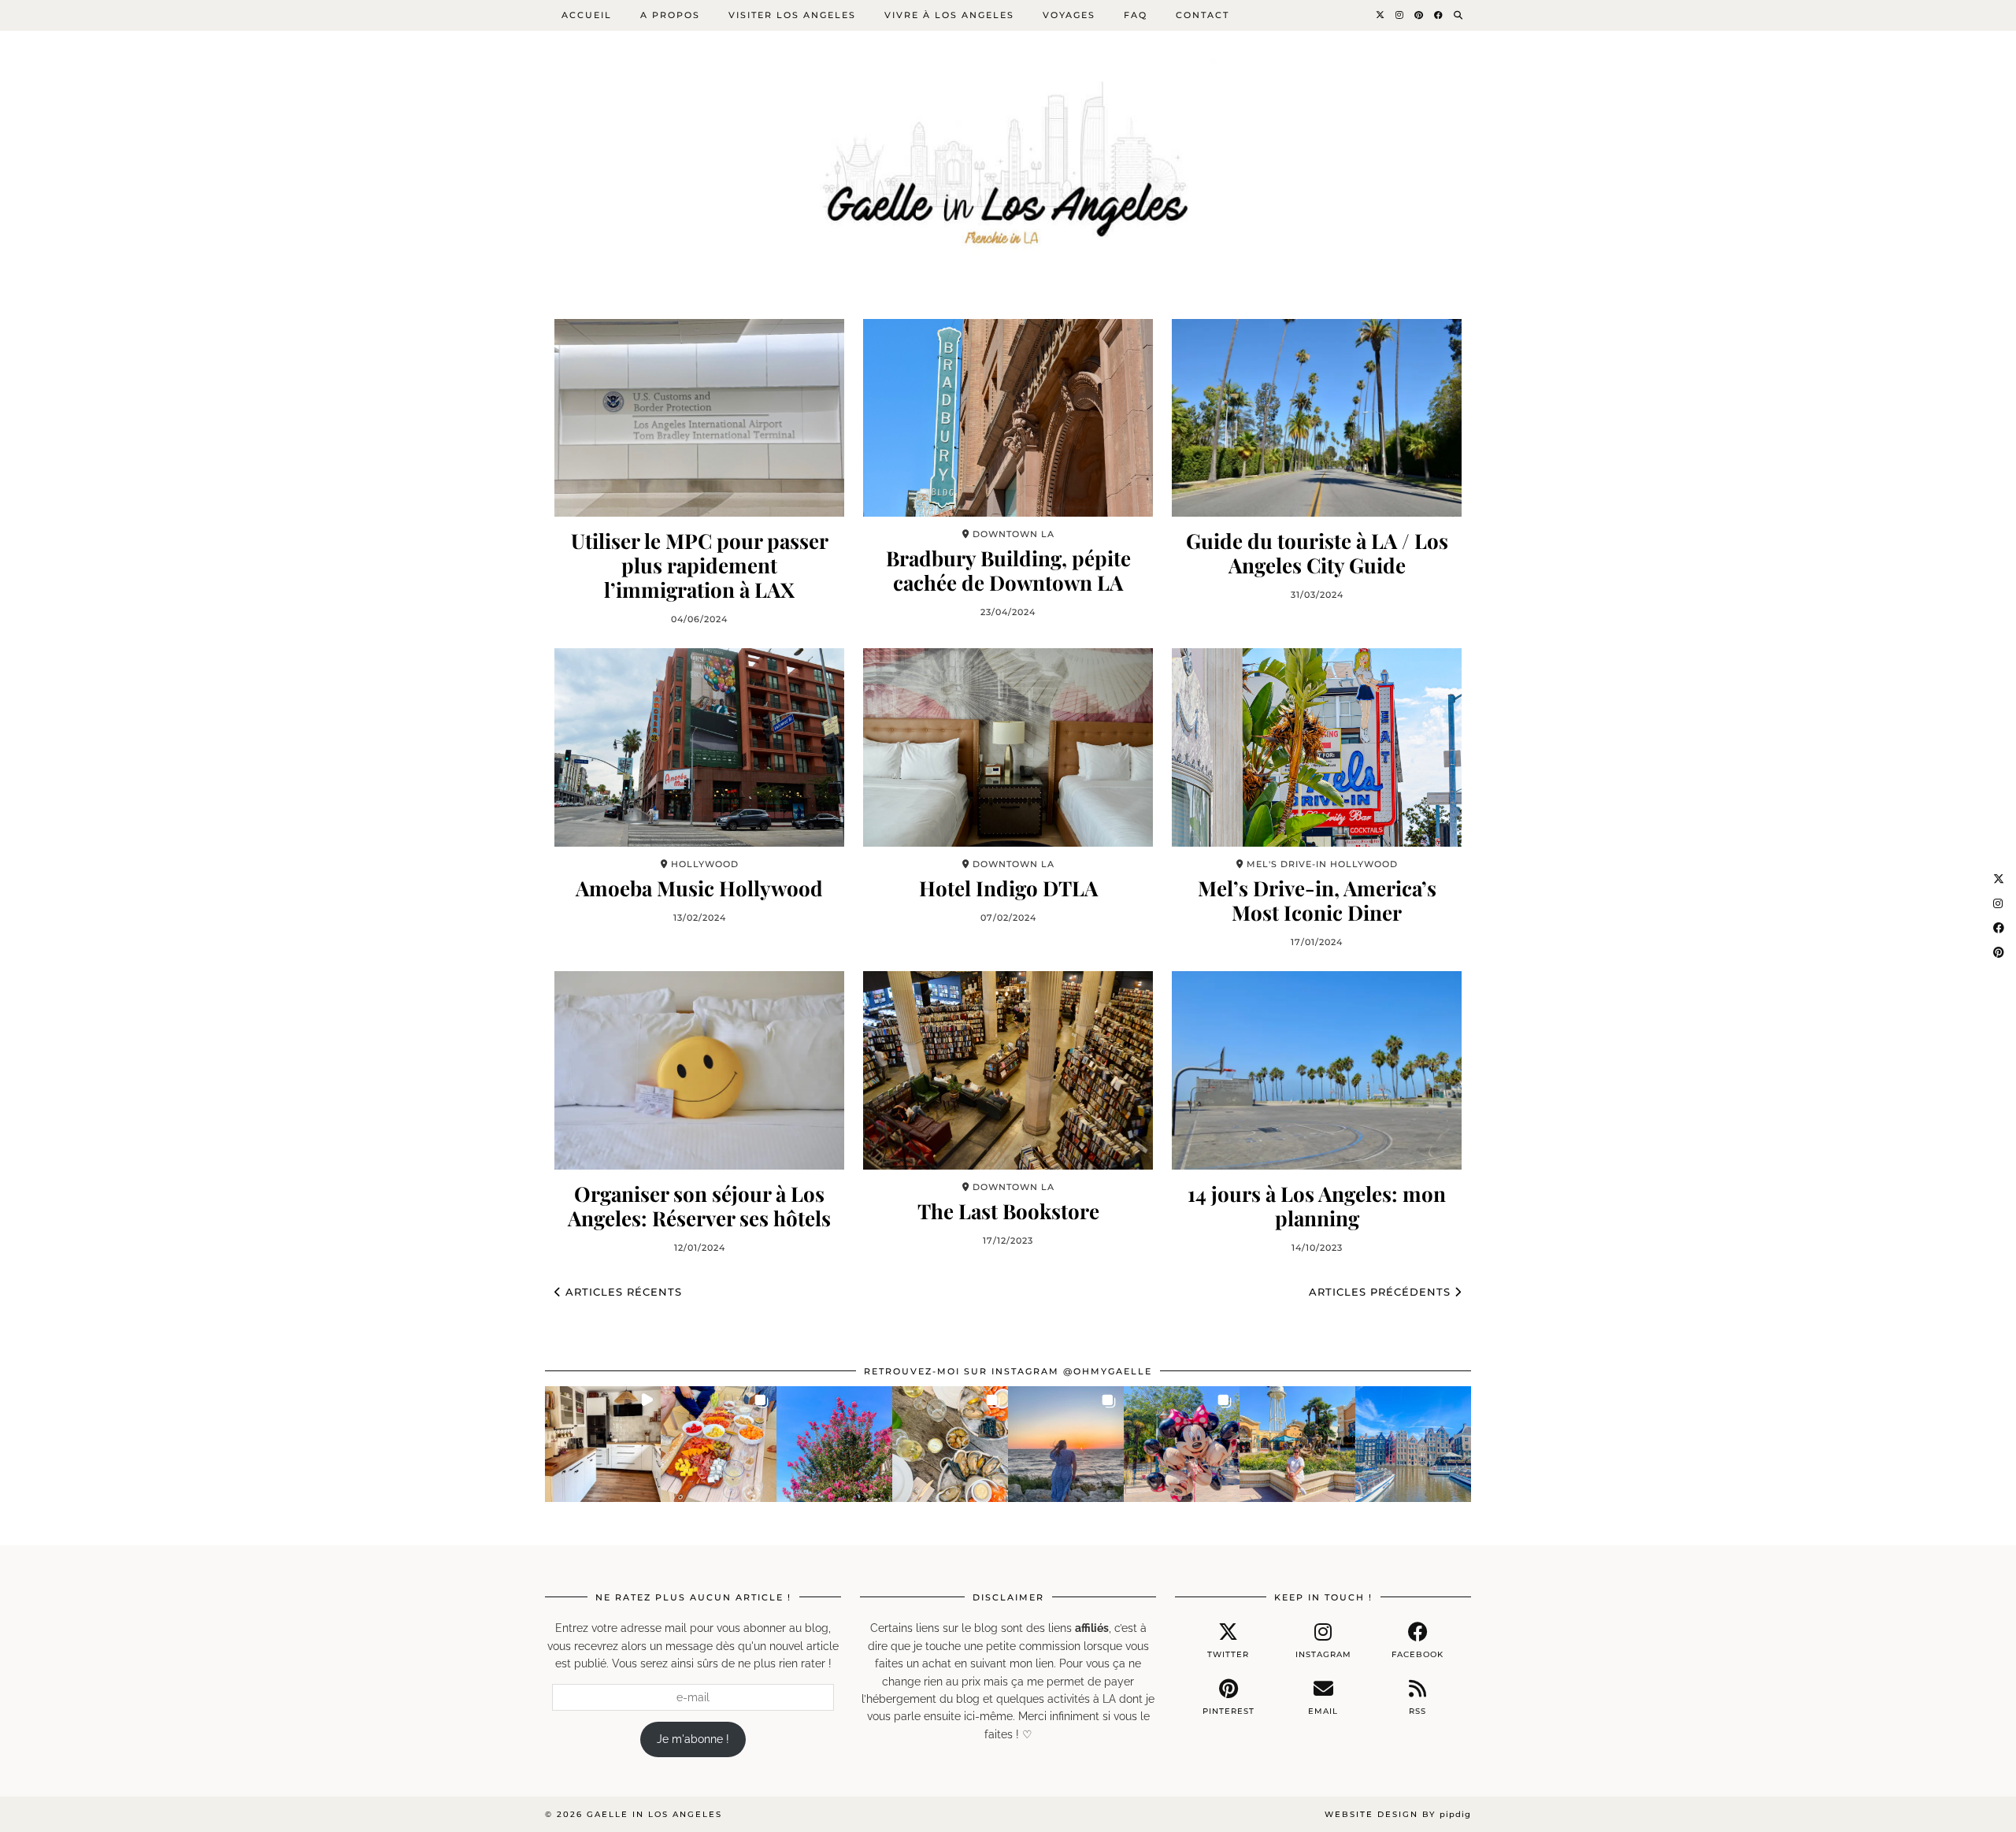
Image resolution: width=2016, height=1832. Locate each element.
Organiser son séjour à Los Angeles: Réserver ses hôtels (699, 1206)
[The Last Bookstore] (1008, 1070)
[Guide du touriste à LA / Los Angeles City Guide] (1317, 418)
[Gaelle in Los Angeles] (1008, 152)
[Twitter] (1381, 15)
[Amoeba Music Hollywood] (699, 747)
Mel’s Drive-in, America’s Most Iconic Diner (1317, 900)
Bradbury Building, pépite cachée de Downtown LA (1008, 570)
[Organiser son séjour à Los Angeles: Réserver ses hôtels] (699, 1070)
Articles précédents (1382, 1292)
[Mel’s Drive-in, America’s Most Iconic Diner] (1317, 747)
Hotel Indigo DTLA (1008, 888)
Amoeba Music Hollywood (699, 888)
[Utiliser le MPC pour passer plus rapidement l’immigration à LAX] (699, 418)
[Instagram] (1400, 15)
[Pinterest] (1419, 15)
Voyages (1069, 15)
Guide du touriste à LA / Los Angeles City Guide (1317, 553)
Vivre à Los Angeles (949, 15)
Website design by (1398, 1814)
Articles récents (622, 1292)
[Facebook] (1439, 15)
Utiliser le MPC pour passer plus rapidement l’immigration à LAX (700, 566)
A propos (670, 15)
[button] (603, 1444)
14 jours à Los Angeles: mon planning (1317, 1206)
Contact (1203, 15)
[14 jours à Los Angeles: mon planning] (1317, 1070)
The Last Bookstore (1008, 1211)
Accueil (587, 15)
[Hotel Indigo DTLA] (1008, 747)
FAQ (1136, 15)
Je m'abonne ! (693, 1739)
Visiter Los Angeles (792, 15)
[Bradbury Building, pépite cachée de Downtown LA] (1008, 418)
